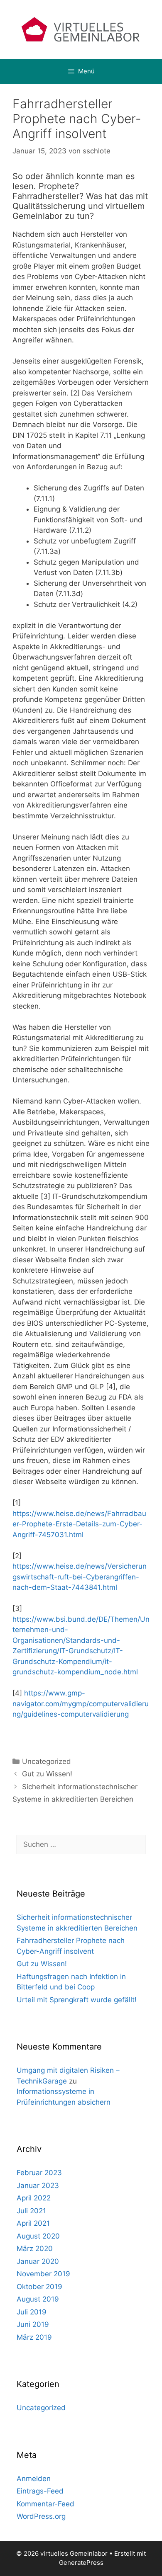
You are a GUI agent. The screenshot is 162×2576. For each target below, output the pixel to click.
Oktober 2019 (39, 2287)
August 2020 (38, 2236)
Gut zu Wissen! (47, 1774)
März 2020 (35, 2249)
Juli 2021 (31, 2211)
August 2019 (38, 2299)
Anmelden (34, 2479)
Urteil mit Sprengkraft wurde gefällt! (77, 2000)
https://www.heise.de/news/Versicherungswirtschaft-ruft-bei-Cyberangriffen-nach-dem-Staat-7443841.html (80, 1577)
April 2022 (34, 2198)
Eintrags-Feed (40, 2491)
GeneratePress (81, 2563)
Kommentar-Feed (45, 2504)
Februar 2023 (39, 2173)
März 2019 (34, 2337)
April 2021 (33, 2223)
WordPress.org (41, 2516)
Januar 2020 (38, 2261)
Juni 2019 (33, 2324)
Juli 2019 (32, 2312)
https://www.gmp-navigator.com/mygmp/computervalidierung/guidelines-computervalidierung (81, 1704)
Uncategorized (47, 1761)
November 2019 (43, 2274)
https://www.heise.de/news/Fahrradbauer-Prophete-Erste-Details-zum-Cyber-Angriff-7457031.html (79, 1524)
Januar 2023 (38, 2185)
